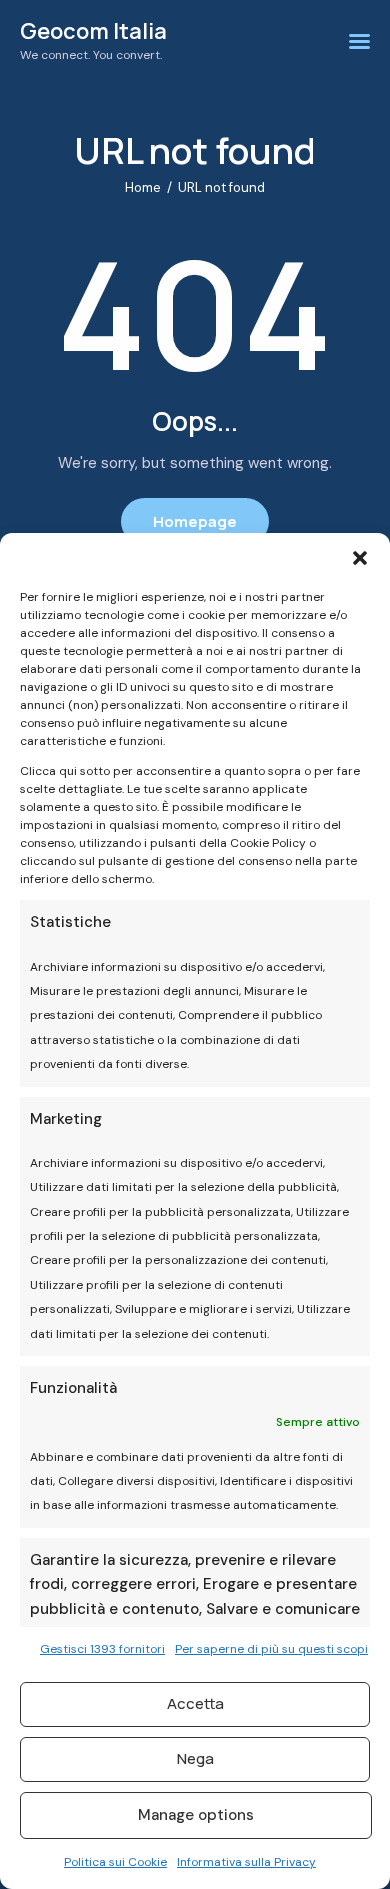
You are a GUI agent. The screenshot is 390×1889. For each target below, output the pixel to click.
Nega (195, 1758)
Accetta (195, 1703)
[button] (360, 558)
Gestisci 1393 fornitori (102, 1649)
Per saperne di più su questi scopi (271, 1649)
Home (143, 187)
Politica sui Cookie (115, 1862)
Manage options (196, 1815)
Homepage (195, 521)
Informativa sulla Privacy (246, 1862)
